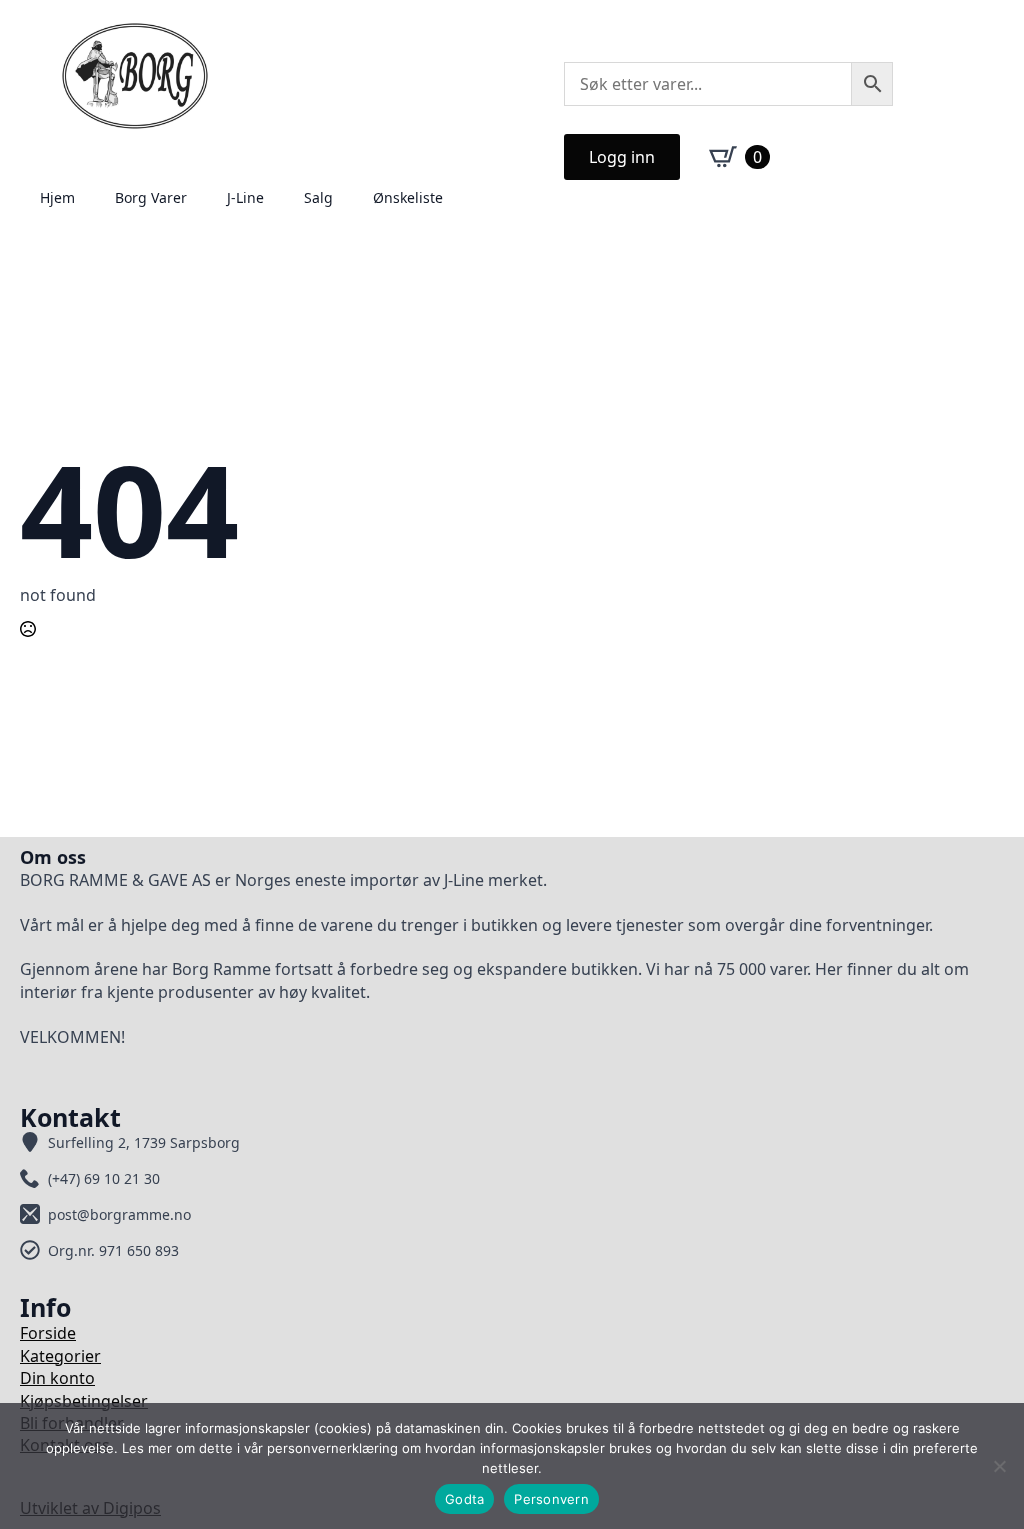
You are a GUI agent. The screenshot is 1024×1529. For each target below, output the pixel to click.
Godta (464, 1499)
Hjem (57, 197)
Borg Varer (151, 197)
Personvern (551, 1499)
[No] (999, 1466)
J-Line (245, 197)
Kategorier (60, 1356)
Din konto (57, 1378)
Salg (318, 197)
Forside (48, 1333)
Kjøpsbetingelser (84, 1401)
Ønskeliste (408, 197)
